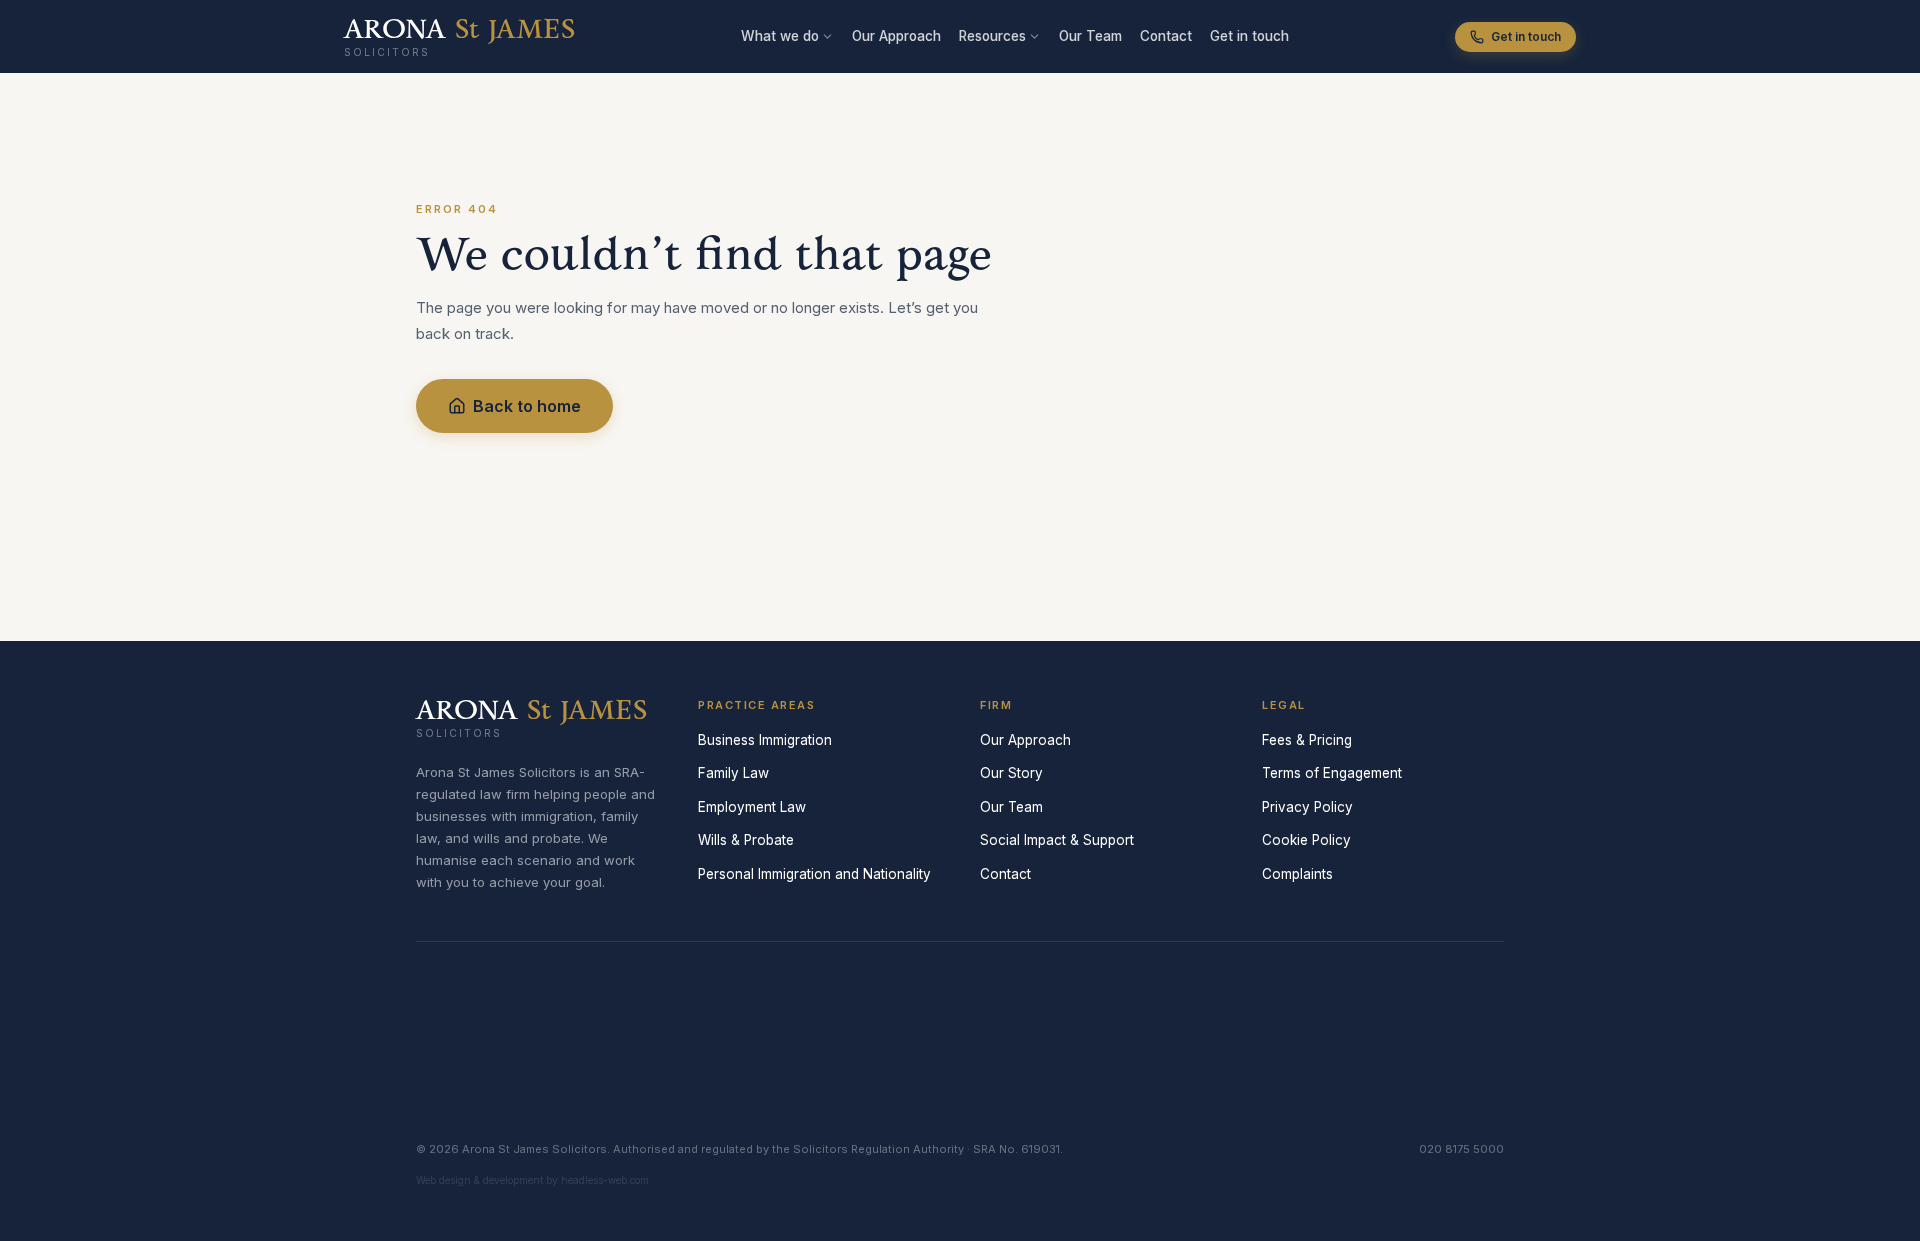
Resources (992, 36)
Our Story (1011, 773)
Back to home (527, 406)
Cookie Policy (1306, 840)
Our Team (1090, 36)
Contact (1166, 36)
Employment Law (752, 807)
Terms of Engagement (1332, 773)
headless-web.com (605, 1180)
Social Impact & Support (1057, 840)
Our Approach (896, 36)
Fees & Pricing (1307, 740)
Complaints (1297, 874)
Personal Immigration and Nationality (814, 874)
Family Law (733, 773)
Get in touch (1249, 36)
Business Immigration (765, 740)
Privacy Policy (1307, 807)
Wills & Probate (746, 840)
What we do (780, 36)
